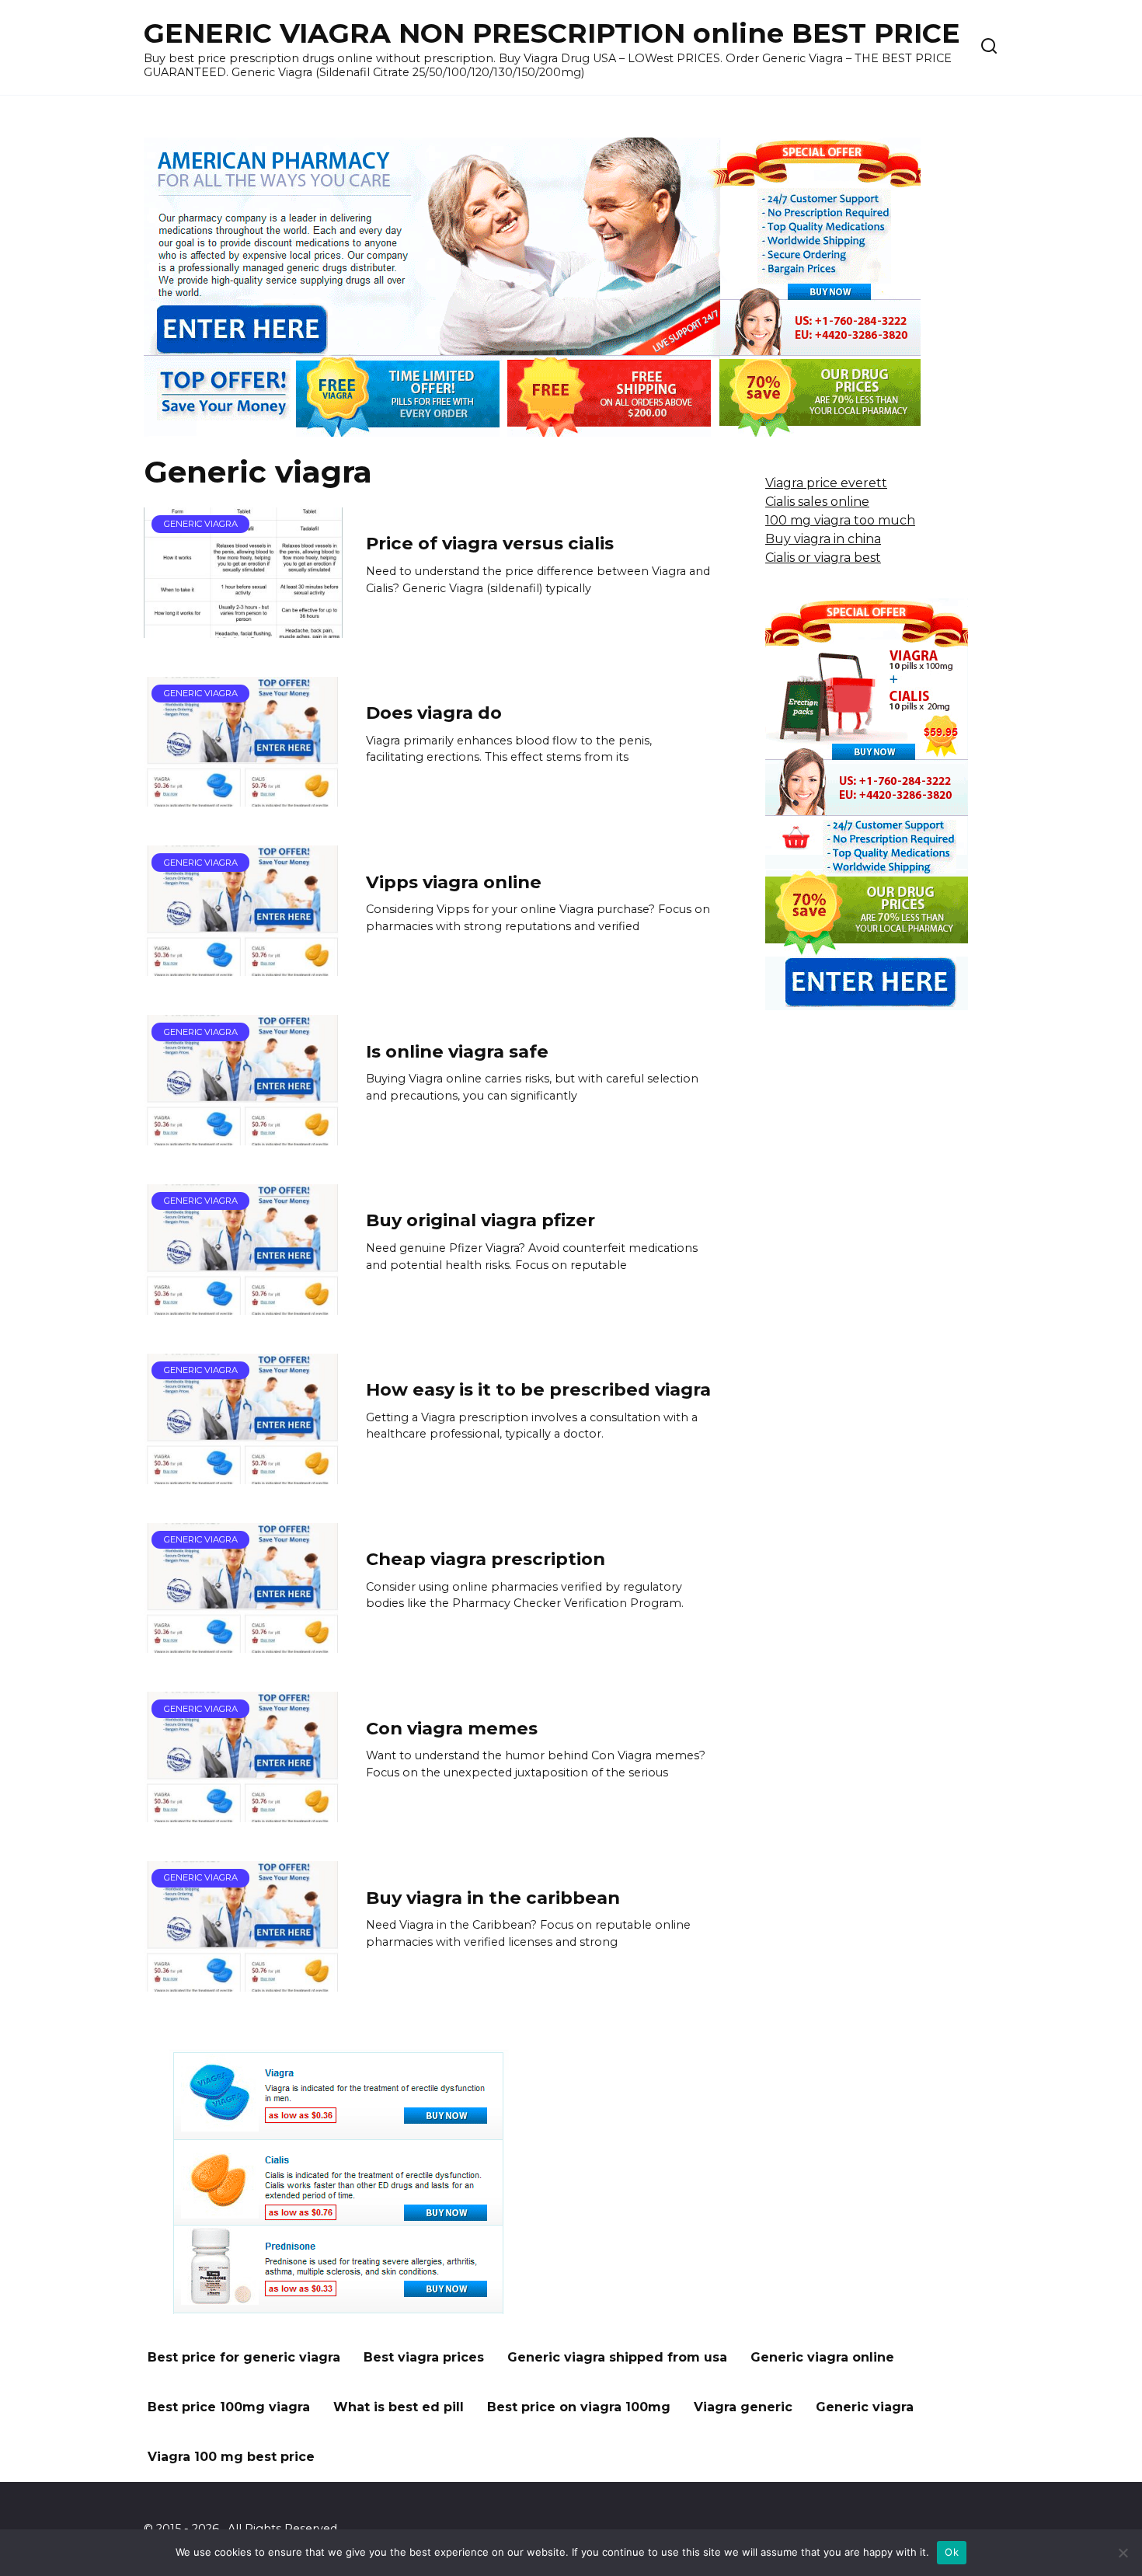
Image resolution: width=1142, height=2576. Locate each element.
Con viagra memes (452, 1728)
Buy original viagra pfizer (480, 1221)
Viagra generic (743, 2407)
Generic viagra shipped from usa (617, 2357)
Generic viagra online (822, 2357)
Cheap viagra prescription (486, 1559)
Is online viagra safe (457, 1051)
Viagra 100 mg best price (231, 2457)
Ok (952, 2552)
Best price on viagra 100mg (579, 2407)
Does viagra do (434, 713)
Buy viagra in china (823, 539)
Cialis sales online (817, 502)
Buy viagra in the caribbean (493, 1898)
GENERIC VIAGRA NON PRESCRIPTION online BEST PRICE (552, 33)
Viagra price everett (826, 483)
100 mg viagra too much (840, 520)
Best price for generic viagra (244, 2357)
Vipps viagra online (454, 882)
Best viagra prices (424, 2357)
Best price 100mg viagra (229, 2407)
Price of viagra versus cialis (490, 544)
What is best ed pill (399, 2407)
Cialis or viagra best (823, 558)
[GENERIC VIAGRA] (243, 628)
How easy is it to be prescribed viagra (538, 1389)
